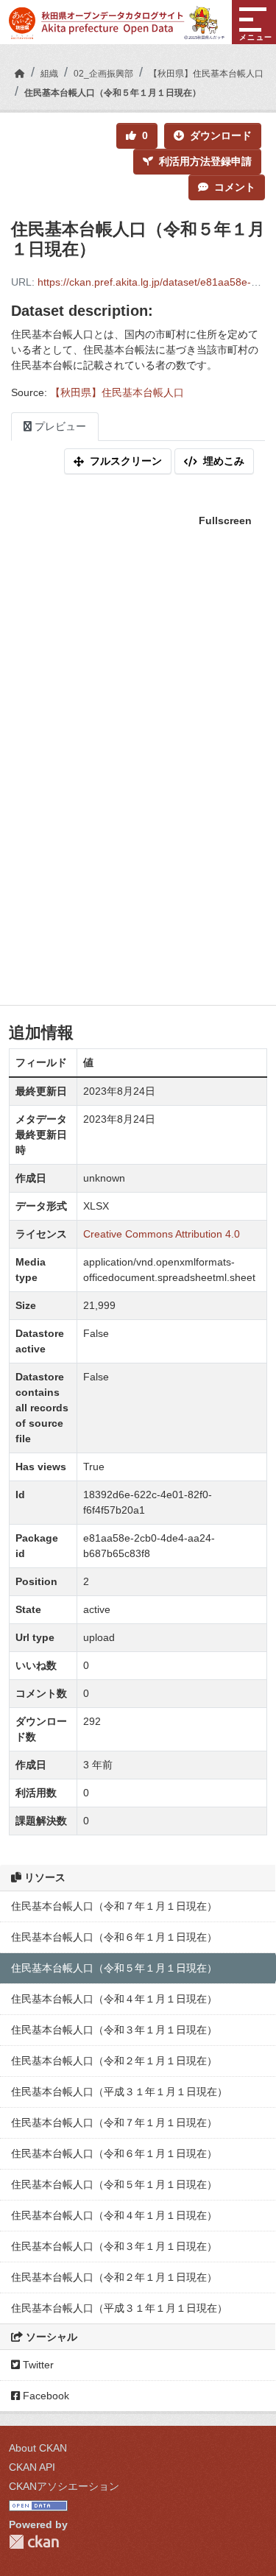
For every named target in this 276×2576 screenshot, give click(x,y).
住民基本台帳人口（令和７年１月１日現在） (114, 1906)
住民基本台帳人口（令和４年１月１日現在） (114, 1999)
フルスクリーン (126, 461)
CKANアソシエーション (64, 2486)
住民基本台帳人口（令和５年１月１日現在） (113, 93)
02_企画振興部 (103, 74)
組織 (49, 74)
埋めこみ (224, 461)
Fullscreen (225, 521)
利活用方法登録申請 (205, 161)
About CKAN (38, 2448)
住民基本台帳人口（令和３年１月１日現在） (114, 2030)
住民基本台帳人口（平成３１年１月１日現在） (119, 2092)
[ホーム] (20, 74)
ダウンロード (221, 135)
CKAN (34, 2542)
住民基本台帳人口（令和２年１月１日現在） (114, 2061)
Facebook (45, 2396)
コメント (235, 187)
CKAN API (32, 2467)
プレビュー (59, 426)
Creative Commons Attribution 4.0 (162, 1234)
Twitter (37, 2365)
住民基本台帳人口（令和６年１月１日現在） (114, 1937)
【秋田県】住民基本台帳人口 (206, 74)
